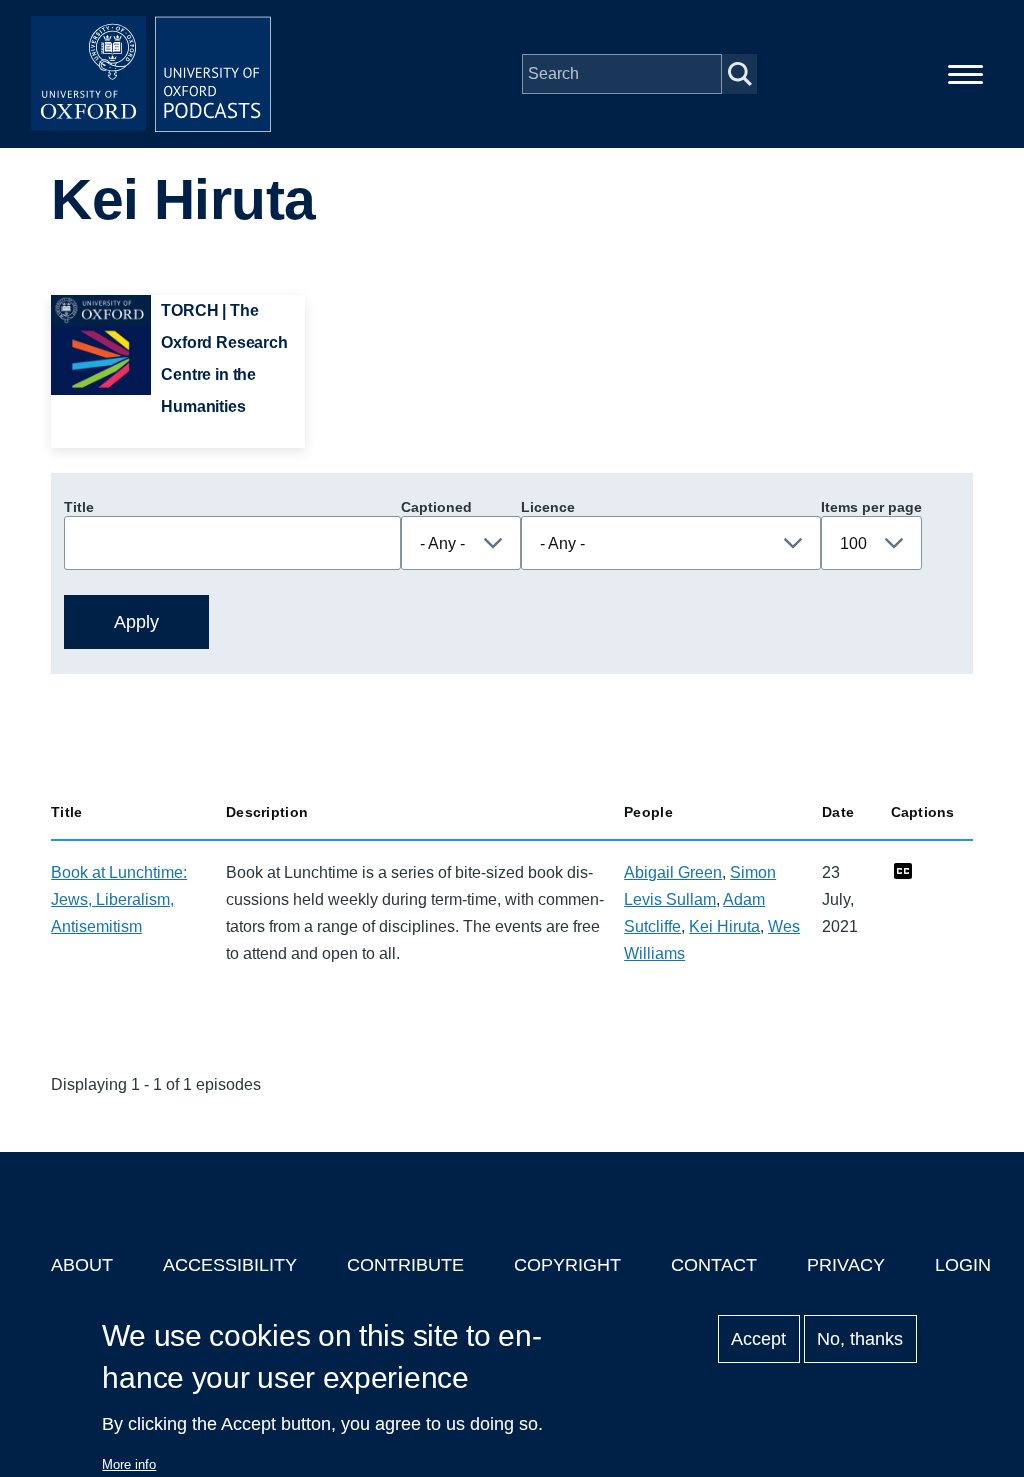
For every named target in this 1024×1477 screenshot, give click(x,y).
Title (79, 507)
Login (963, 1265)
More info (129, 1464)
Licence (548, 507)
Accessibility (230, 1265)
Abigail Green (673, 872)
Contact (714, 1265)
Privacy (846, 1265)
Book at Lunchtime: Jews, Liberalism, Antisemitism (119, 899)
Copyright (567, 1265)
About (82, 1265)
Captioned (436, 507)
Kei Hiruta (724, 926)
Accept (758, 1339)
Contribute (405, 1265)
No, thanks (860, 1339)
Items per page (871, 507)
